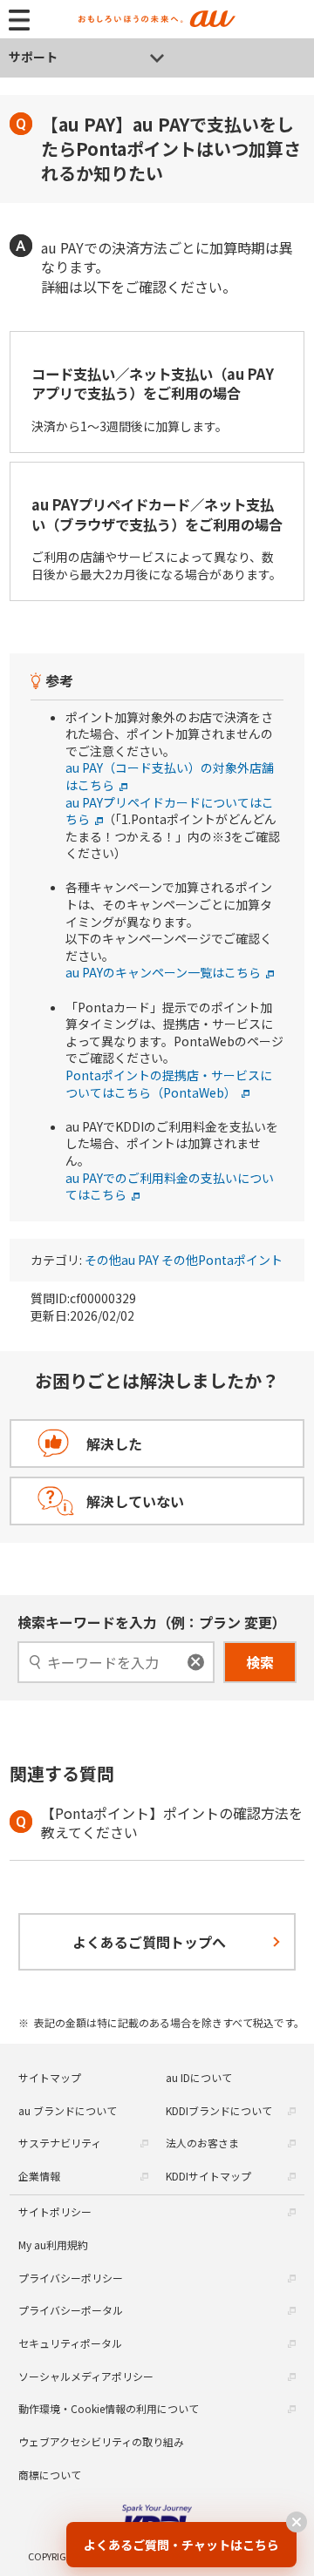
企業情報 (39, 2176)
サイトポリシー (55, 2211)
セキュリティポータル (70, 2343)
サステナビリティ (60, 2143)
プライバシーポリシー (71, 2278)
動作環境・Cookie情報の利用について (109, 2408)
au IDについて (199, 2077)
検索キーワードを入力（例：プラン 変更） (152, 1622)
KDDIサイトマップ (208, 2176)
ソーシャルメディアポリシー (86, 2376)
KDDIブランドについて (219, 2110)
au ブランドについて (68, 2110)
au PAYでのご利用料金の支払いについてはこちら (170, 1187)
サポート (33, 57)
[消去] (196, 1662)
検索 (260, 1662)
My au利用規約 (53, 2245)
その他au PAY (122, 1260)
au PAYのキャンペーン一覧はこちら (163, 972)
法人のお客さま (202, 2143)
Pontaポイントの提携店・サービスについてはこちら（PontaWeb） (169, 1084)
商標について (50, 2475)
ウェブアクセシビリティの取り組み (101, 2441)
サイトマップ (50, 2077)
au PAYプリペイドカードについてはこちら (170, 811)
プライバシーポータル (71, 2310)
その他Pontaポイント (222, 1260)
